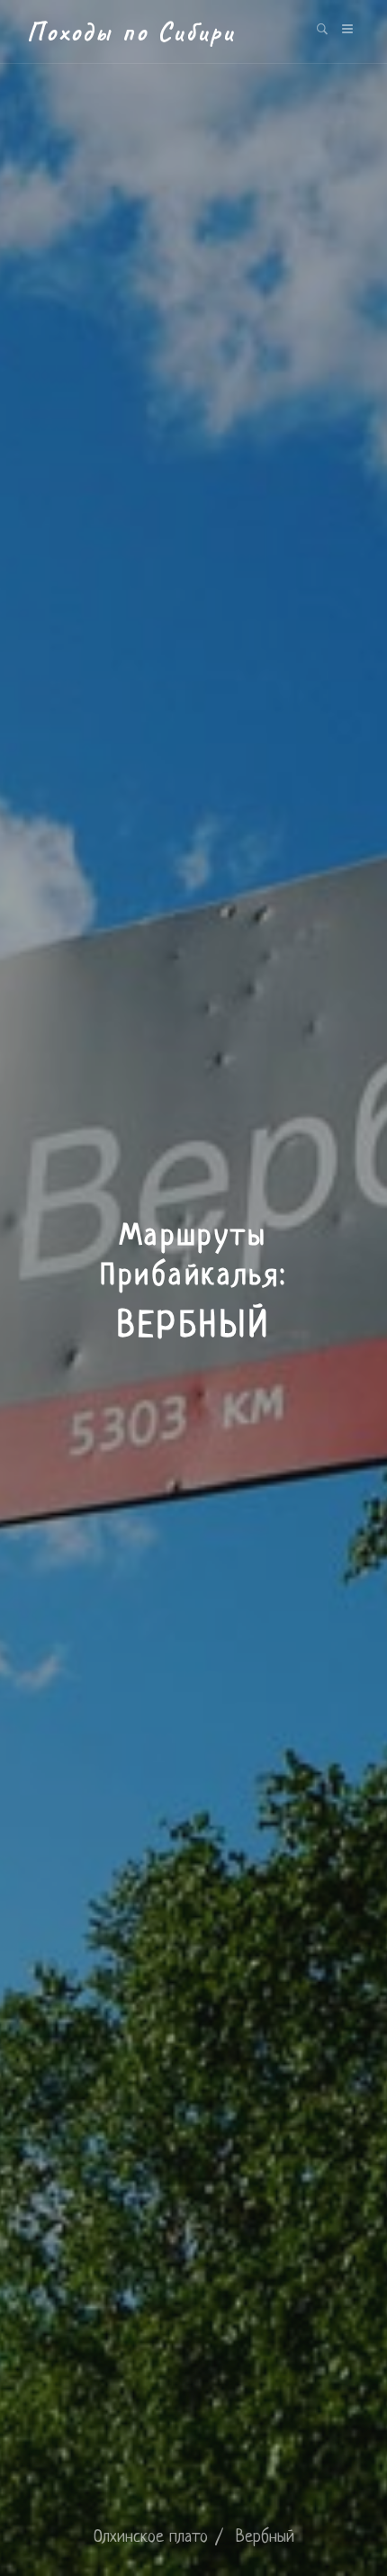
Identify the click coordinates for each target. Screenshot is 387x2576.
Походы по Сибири (131, 32)
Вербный (265, 2538)
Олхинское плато (151, 2538)
